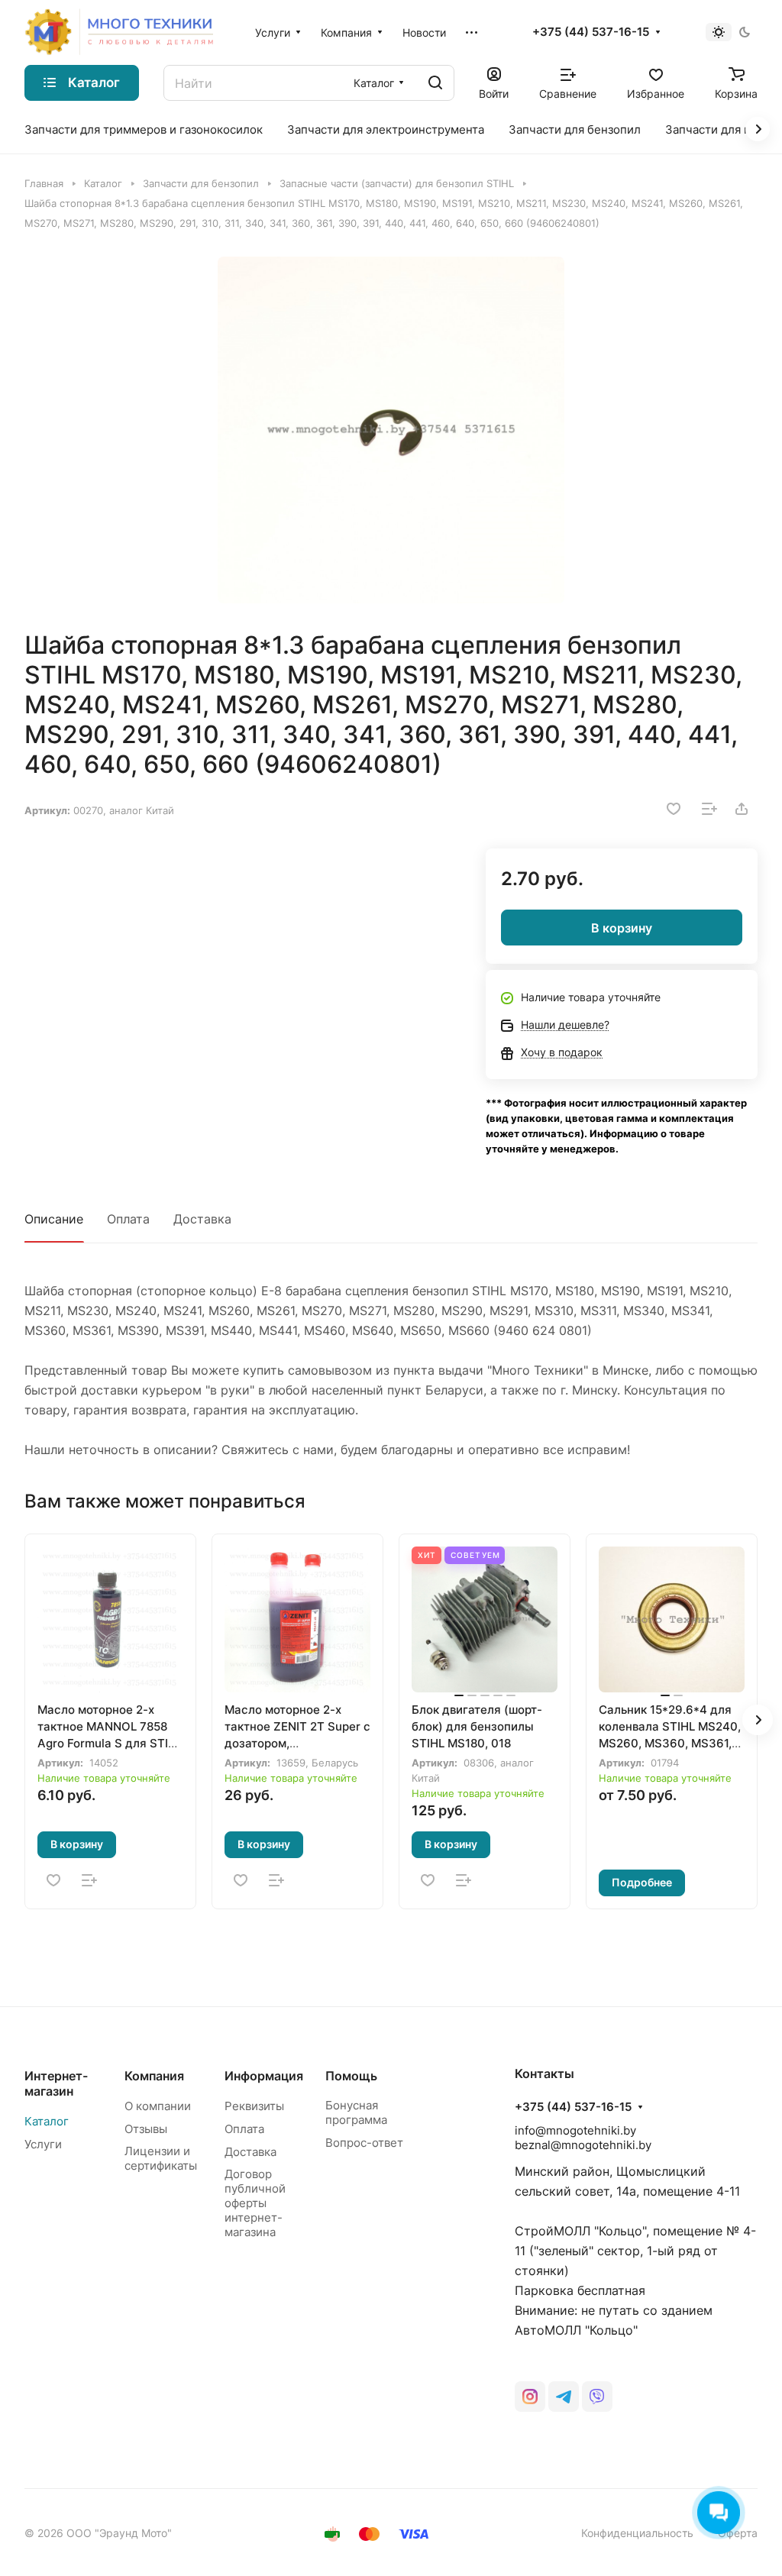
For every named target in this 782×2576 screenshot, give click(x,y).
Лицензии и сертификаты (161, 2158)
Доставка (202, 1219)
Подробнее (642, 1882)
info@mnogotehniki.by (575, 2130)
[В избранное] (674, 809)
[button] (758, 1720)
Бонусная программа (356, 2112)
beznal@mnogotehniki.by (583, 2145)
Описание (54, 1219)
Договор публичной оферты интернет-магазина (255, 2203)
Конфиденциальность (637, 2533)
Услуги (43, 2144)
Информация (264, 2076)
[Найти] (435, 83)
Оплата (128, 1219)
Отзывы (146, 2129)
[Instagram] (530, 2397)
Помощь (351, 2076)
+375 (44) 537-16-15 (591, 32)
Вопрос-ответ (364, 2143)
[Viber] (597, 2397)
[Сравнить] (709, 809)
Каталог (47, 2121)
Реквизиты (254, 2106)
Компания (154, 2076)
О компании (158, 2106)
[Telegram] (564, 2397)
